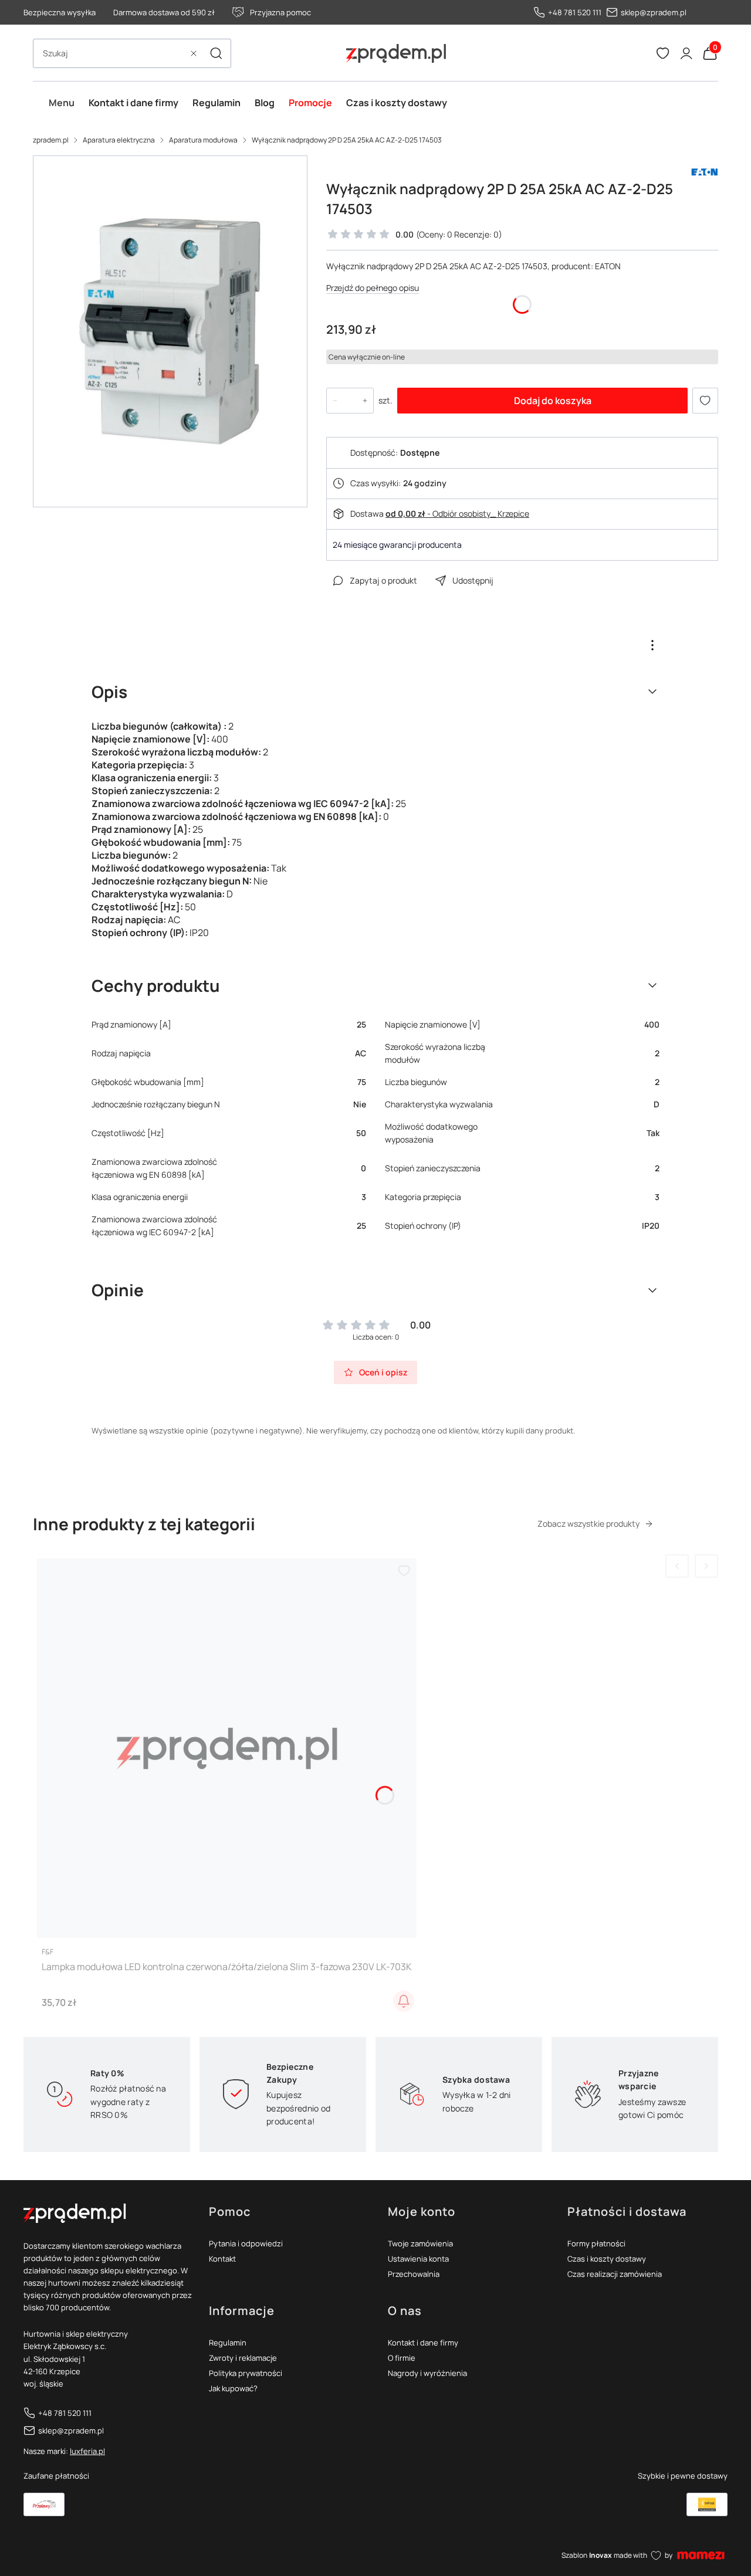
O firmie (402, 2358)
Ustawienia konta (418, 2259)
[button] (216, 53)
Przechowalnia (414, 2274)
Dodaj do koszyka (553, 401)
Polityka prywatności (246, 2373)
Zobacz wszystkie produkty (588, 1523)
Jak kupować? (233, 2388)
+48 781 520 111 (575, 12)
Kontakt (222, 2259)
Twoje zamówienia (420, 2243)
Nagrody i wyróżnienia (427, 2373)
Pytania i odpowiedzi (246, 2243)
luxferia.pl (87, 2451)
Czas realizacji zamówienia (615, 2274)
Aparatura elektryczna (119, 140)
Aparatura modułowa (203, 140)
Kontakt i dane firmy (423, 2343)
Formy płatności (596, 2243)
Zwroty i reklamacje (243, 2358)
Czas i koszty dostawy (607, 2259)
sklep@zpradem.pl (654, 12)
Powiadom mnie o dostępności (404, 2001)
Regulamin (228, 2343)
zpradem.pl (51, 140)
